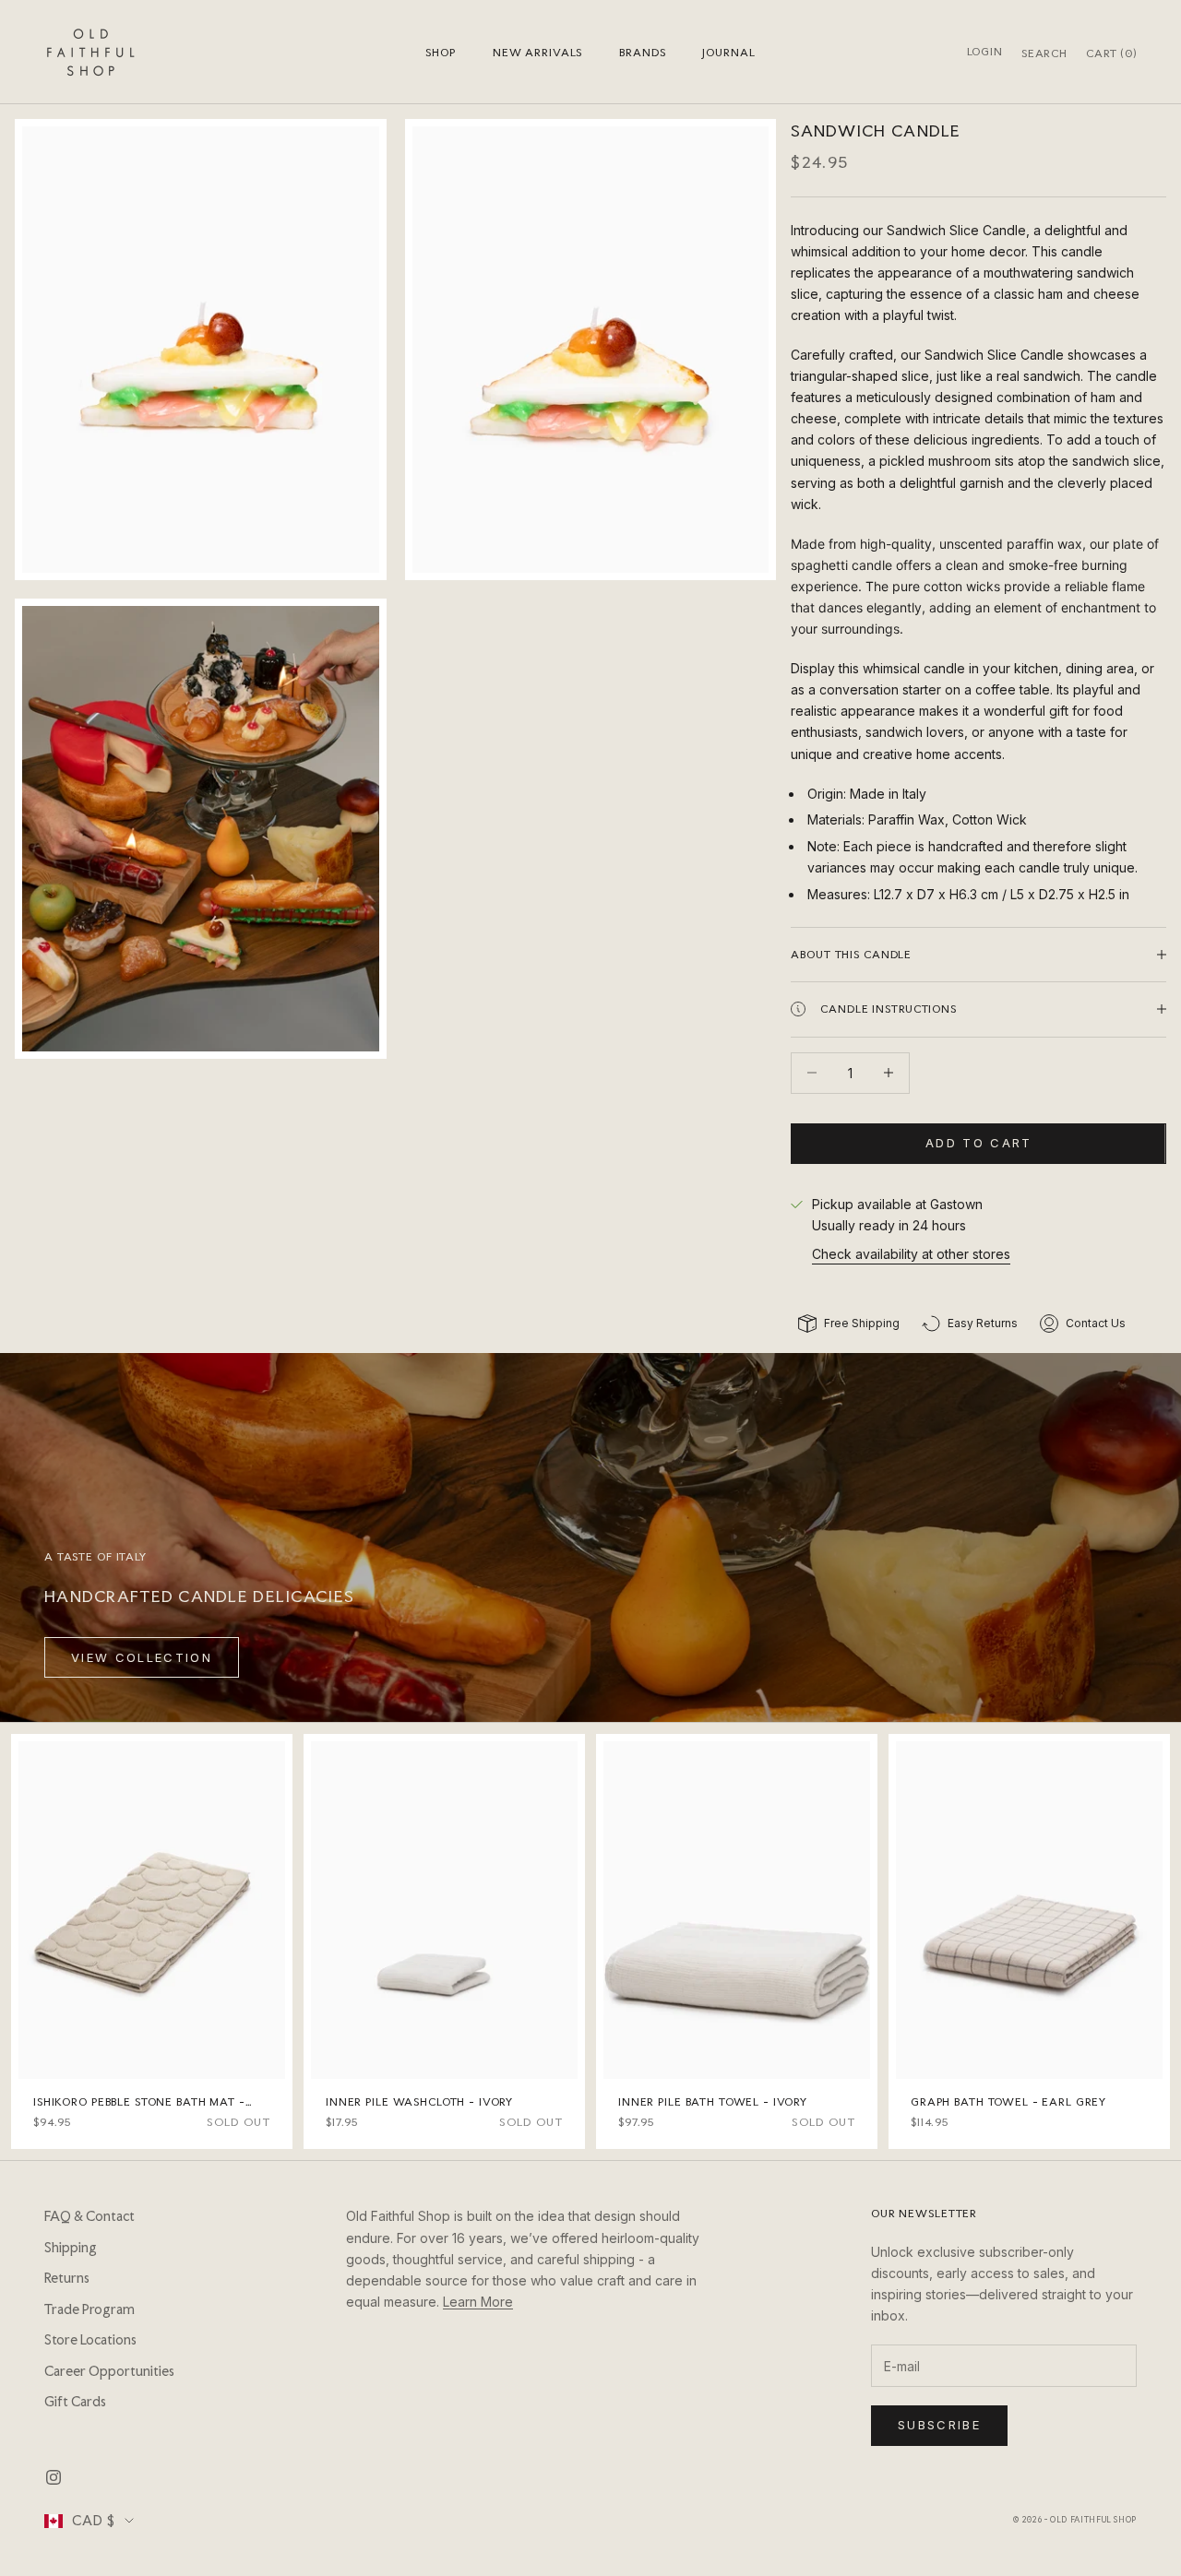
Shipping (71, 2248)
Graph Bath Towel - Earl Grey (1008, 2102)
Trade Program (89, 2309)
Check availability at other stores (911, 1254)
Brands (642, 53)
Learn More (478, 2302)
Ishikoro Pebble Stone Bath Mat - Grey (139, 2103)
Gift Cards (75, 2402)
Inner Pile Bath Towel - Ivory (713, 2102)
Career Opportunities (109, 2371)
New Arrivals (537, 53)
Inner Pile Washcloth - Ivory (419, 2102)
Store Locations (90, 2340)
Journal (728, 53)
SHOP (440, 53)
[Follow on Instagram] (54, 2477)
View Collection (142, 1657)
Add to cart (979, 1143)
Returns (67, 2278)
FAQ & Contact (89, 2216)
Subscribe (939, 2425)
